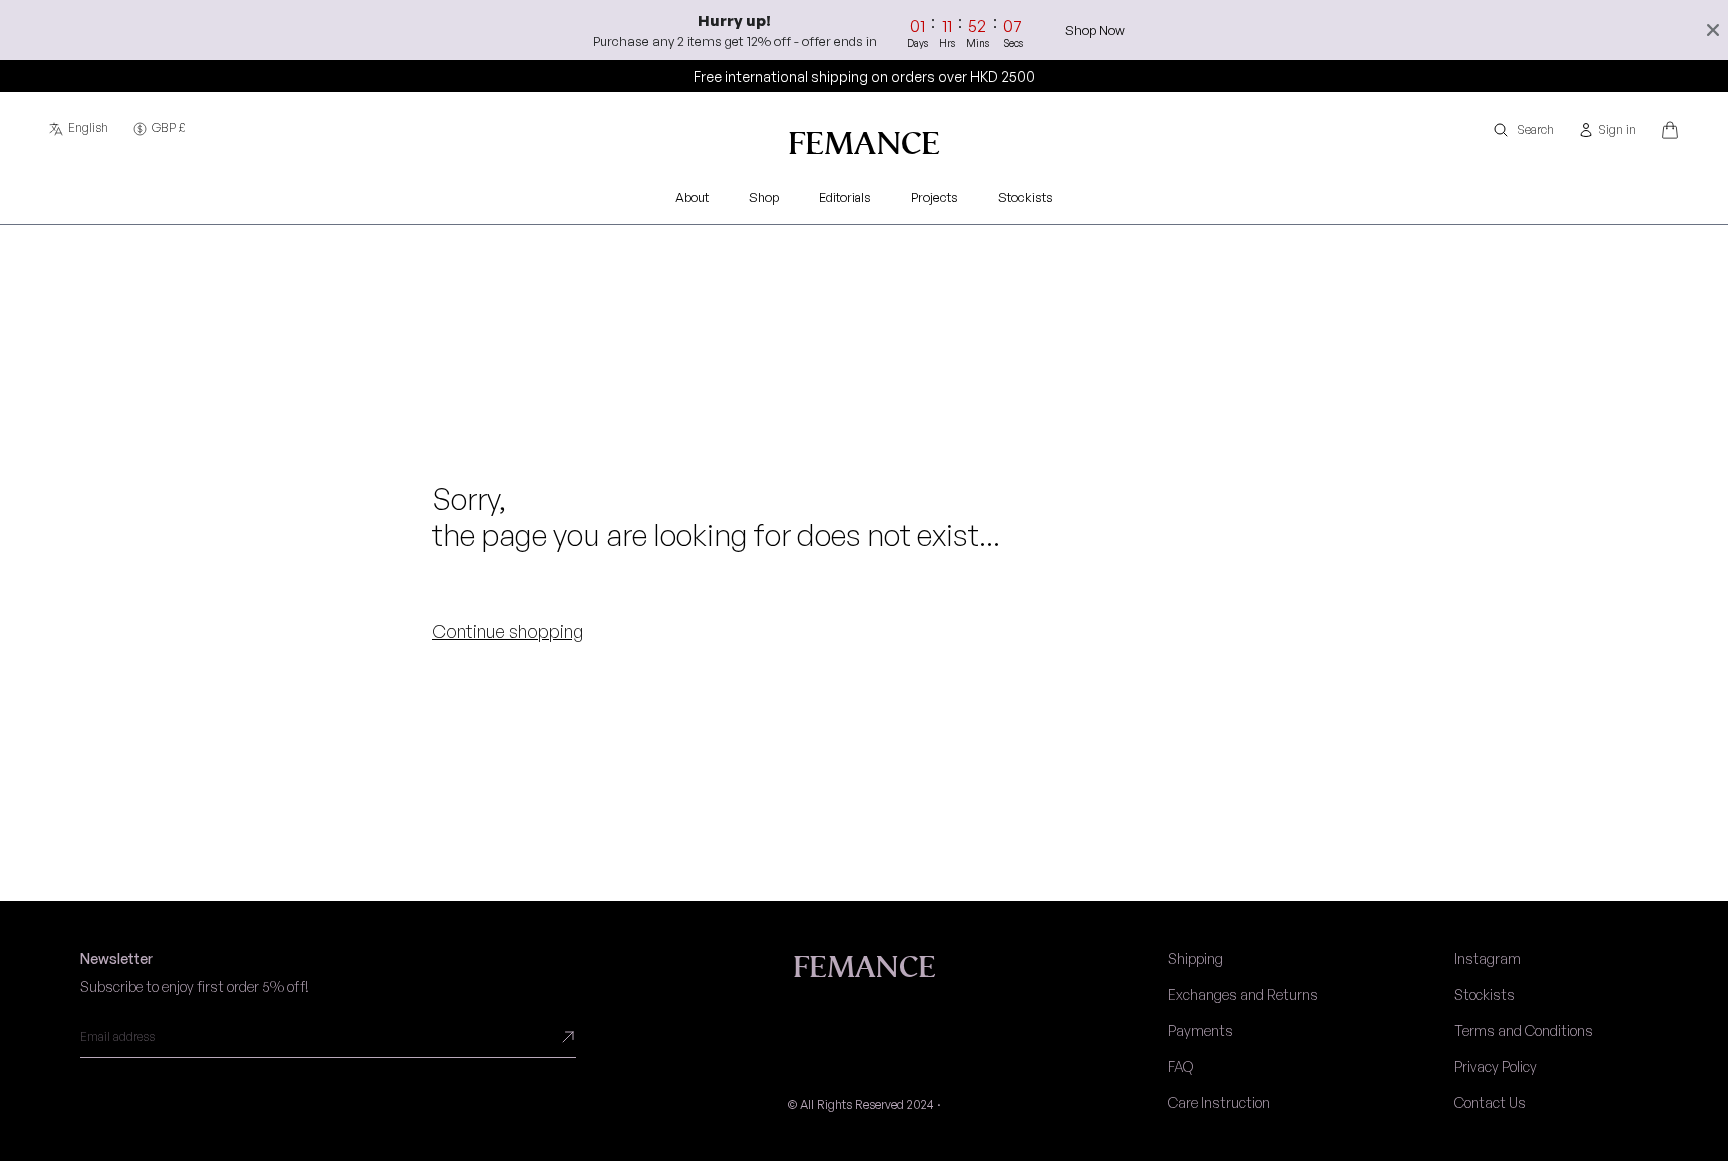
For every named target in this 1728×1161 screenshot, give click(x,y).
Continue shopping (507, 631)
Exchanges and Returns (1243, 994)
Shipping (1195, 958)
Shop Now (1095, 30)
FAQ (1180, 1066)
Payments (1200, 1030)
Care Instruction (1219, 1102)
